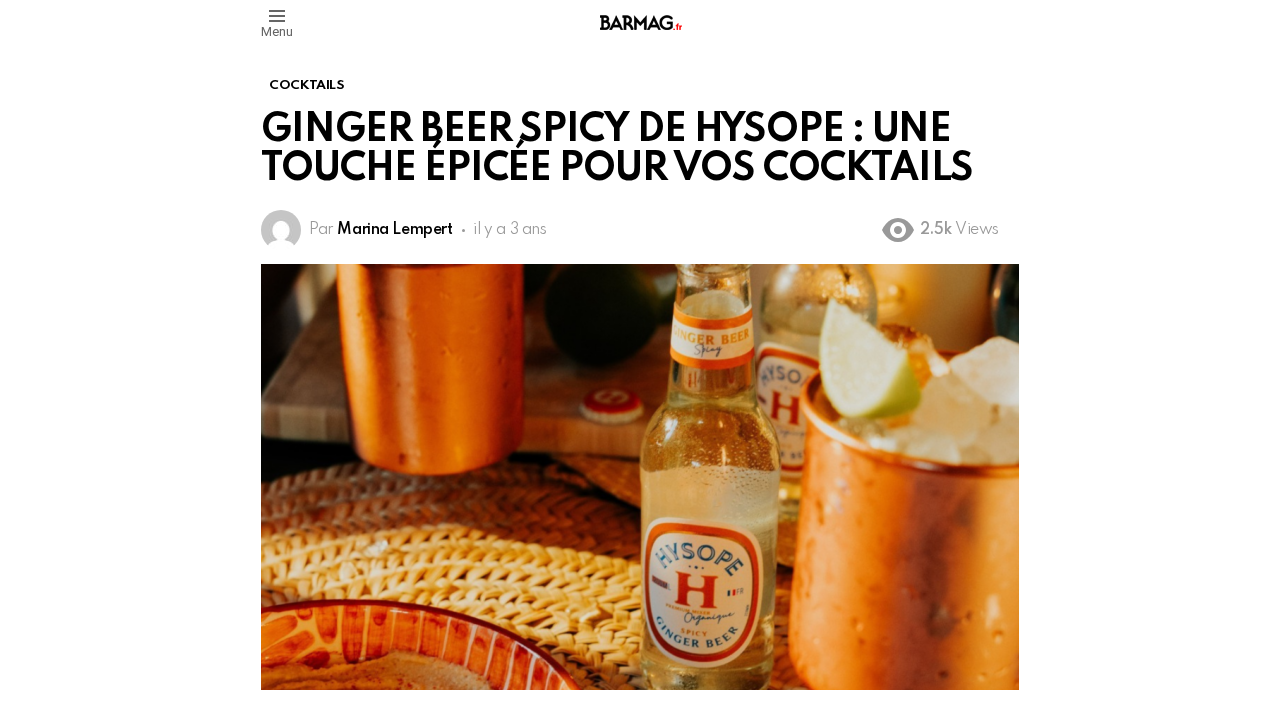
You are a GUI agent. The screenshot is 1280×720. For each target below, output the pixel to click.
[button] (277, 22)
